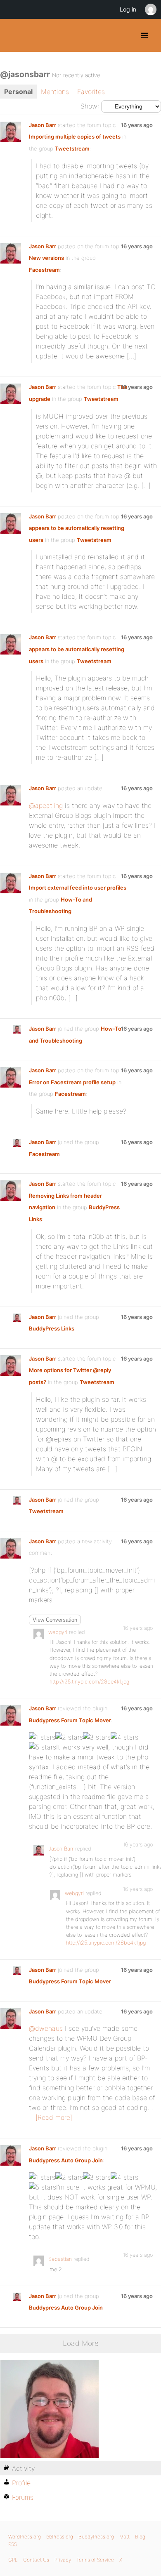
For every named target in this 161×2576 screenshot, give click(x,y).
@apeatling (46, 805)
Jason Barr (43, 125)
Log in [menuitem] (128, 9)
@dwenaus (46, 2028)
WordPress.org (25, 2537)
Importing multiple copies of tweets (75, 137)
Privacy (63, 2560)
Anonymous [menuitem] (150, 9)
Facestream (44, 270)
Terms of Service (95, 2560)
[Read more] (54, 2117)
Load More (81, 2343)
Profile (21, 2483)
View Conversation (55, 1620)
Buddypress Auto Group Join (66, 2160)
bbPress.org (60, 2537)
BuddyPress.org (13, 35)
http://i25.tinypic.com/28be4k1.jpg (89, 1682)
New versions (46, 258)
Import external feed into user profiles (78, 888)
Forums (23, 2497)
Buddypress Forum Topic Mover (70, 1720)
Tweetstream (72, 148)
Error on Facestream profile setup (72, 1082)
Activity (23, 2468)
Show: (90, 106)
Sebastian (60, 2259)
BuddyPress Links (52, 1328)
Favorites (91, 92)
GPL (13, 2560)
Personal (18, 92)
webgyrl (58, 1632)
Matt (124, 2537)
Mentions (55, 92)
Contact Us (36, 2560)
